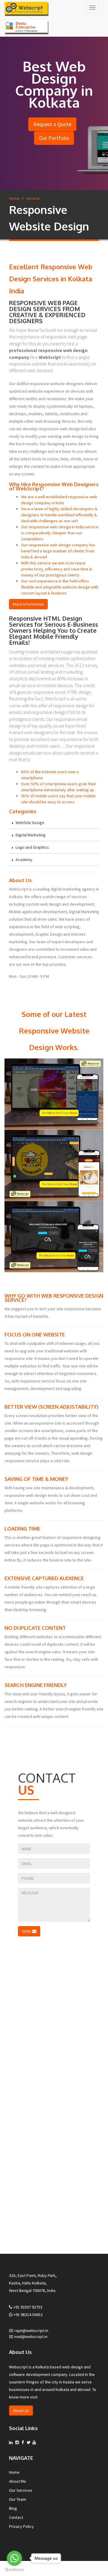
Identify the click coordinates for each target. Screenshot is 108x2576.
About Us (21, 2411)
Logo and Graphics (32, 847)
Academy (24, 860)
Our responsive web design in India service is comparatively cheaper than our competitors (60, 533)
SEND (27, 1931)
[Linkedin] (11, 2442)
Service (33, 198)
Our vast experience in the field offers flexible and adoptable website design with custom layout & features (60, 587)
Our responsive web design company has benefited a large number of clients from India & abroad (58, 551)
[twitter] (29, 2442)
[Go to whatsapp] (14, 2558)
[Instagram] (17, 2442)
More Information (28, 604)
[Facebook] (23, 2442)
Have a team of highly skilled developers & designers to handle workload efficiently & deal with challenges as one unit (59, 515)
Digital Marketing (30, 835)
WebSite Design (29, 823)
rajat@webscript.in (31, 2330)
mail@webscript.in (31, 2337)
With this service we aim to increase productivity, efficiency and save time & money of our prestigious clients (57, 569)
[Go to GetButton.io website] (14, 2570)
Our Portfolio (54, 138)
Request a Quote (52, 124)
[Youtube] (34, 2442)
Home (14, 198)
